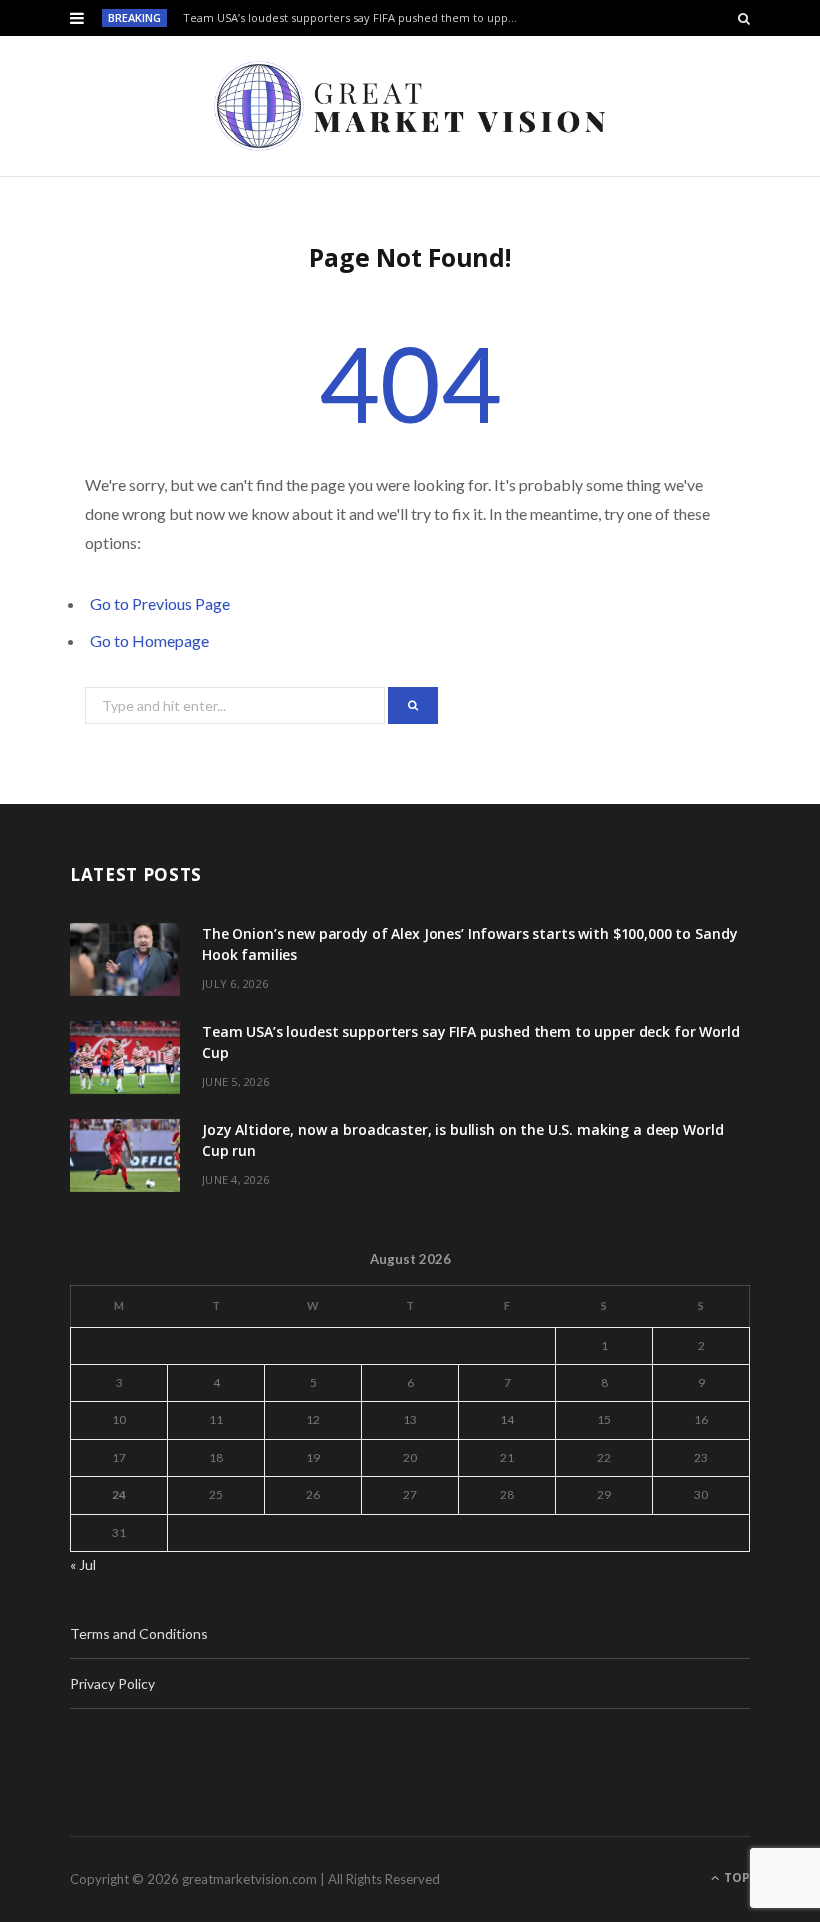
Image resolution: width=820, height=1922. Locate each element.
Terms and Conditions (139, 1633)
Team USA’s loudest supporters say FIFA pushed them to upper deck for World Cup (356, 18)
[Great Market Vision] (410, 106)
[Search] (744, 18)
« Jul (83, 1564)
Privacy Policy (112, 1683)
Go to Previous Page (160, 603)
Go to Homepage (149, 640)
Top (735, 1877)
